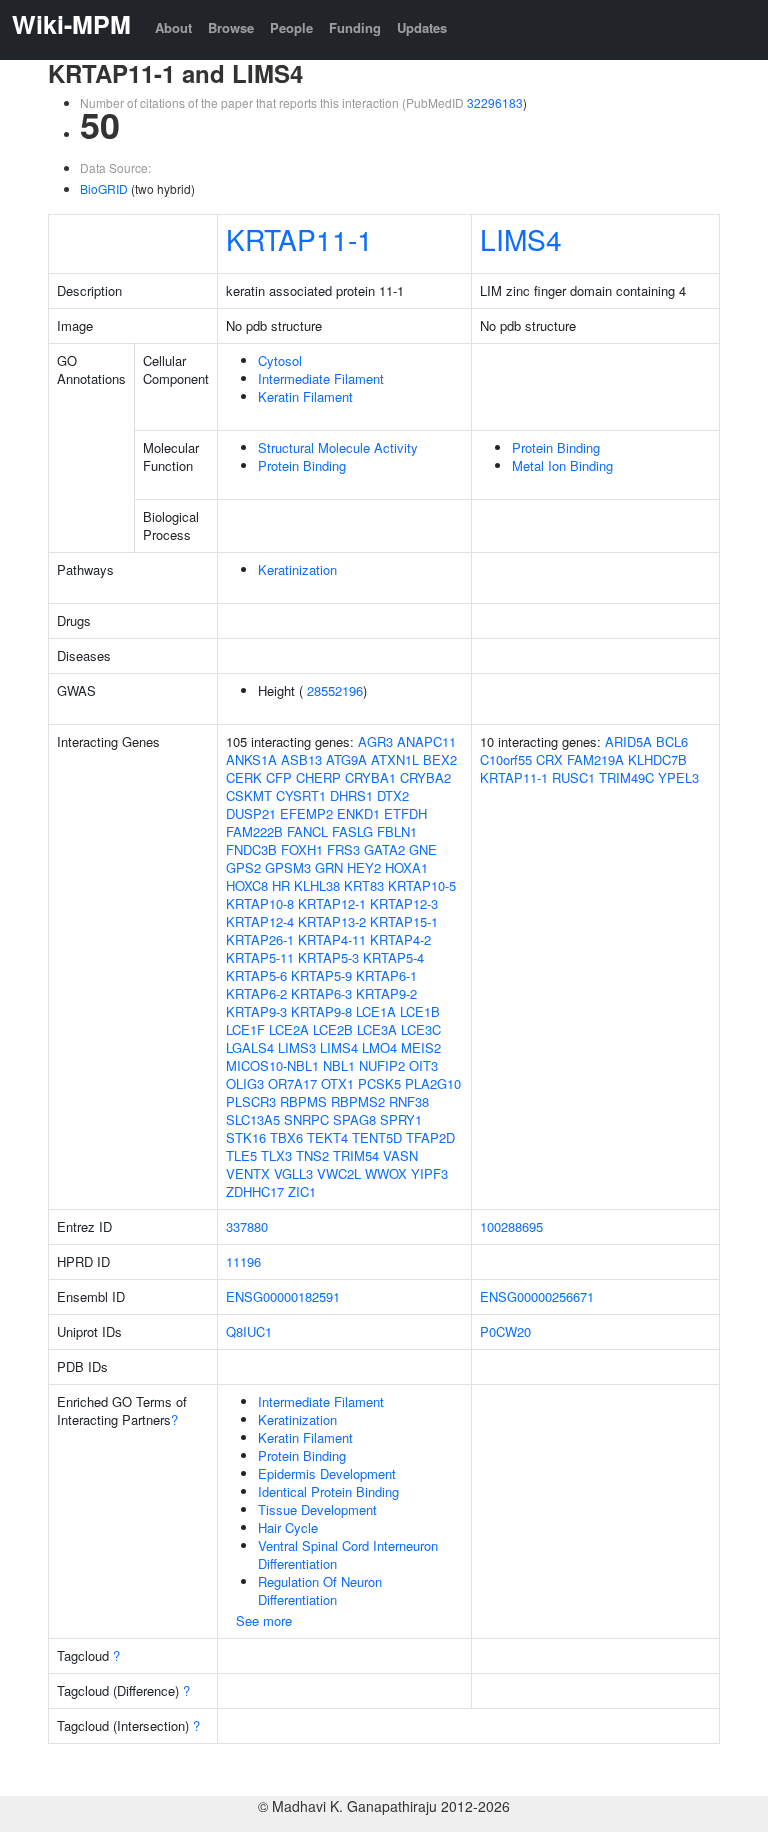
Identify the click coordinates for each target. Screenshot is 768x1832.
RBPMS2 (358, 1101)
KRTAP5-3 (328, 957)
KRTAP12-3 (404, 903)
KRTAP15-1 (404, 921)
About (173, 27)
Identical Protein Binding (328, 1491)
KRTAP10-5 (422, 885)
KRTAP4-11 (332, 939)
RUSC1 (573, 777)
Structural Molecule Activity (338, 447)
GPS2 (243, 867)
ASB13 (301, 759)
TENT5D (377, 1137)
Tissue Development (317, 1509)
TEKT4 (327, 1137)
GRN (329, 867)
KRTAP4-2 (400, 939)
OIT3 (423, 1065)
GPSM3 (288, 867)
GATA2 (384, 849)
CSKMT (249, 795)
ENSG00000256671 (537, 1296)
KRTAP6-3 (321, 993)
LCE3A (377, 1029)
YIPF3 (429, 1173)
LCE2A (289, 1029)
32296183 (495, 102)
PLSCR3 (251, 1101)
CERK (244, 777)
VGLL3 (293, 1173)
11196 (243, 1261)
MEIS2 (421, 1047)
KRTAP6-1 (386, 975)
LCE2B (333, 1029)
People (291, 27)
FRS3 (343, 849)
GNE (423, 849)
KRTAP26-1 (260, 939)
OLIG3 (245, 1083)
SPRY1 (401, 1119)
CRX (549, 759)
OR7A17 (292, 1083)
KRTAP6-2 (256, 993)
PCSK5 (379, 1083)
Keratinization (297, 569)
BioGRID (104, 188)
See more (264, 1620)
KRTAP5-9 (321, 975)
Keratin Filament (305, 396)
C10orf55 (506, 759)
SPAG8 (354, 1119)
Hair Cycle (288, 1527)
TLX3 (276, 1155)
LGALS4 (250, 1047)
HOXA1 (406, 867)
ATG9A (346, 759)
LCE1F (245, 1029)
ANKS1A (251, 759)
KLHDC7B (657, 759)
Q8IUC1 (249, 1331)
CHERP (318, 777)
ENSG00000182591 (283, 1296)
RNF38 (409, 1101)
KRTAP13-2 (332, 921)
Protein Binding (302, 465)
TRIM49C (626, 777)
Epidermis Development (327, 1473)
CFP (279, 777)
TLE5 (241, 1155)
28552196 (335, 690)
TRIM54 (356, 1155)
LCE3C (421, 1029)
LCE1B (420, 1011)
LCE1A (376, 1011)
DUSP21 (251, 813)
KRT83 (364, 885)
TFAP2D (430, 1137)
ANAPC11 (426, 741)
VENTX (248, 1173)
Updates (422, 27)
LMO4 (379, 1047)
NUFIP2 (382, 1065)
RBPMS (303, 1101)
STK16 (246, 1137)
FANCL (307, 831)
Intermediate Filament (321, 378)
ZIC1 (302, 1191)
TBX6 (286, 1137)
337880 (247, 1226)
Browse (231, 27)
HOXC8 (247, 885)
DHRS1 (351, 795)
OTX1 (337, 1083)
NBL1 (339, 1065)
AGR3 (375, 741)
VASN (400, 1155)
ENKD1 (358, 813)
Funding (355, 27)
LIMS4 (521, 239)
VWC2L (339, 1173)
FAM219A (595, 759)
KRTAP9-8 (321, 1011)
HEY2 (364, 867)
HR (281, 885)
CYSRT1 (301, 795)
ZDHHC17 (255, 1191)
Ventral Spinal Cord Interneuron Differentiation (348, 1554)
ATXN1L (395, 759)
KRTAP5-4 (393, 957)
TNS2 (312, 1155)
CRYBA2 (425, 777)
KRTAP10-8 (260, 903)
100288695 (511, 1226)
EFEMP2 (306, 813)
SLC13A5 (253, 1119)
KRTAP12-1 (332, 903)
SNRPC (306, 1119)
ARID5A (628, 741)
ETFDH (405, 813)
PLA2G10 (433, 1083)
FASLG (352, 831)
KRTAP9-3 (256, 1011)
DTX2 (393, 795)
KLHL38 (317, 885)
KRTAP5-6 (256, 975)
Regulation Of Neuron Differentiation (320, 1590)
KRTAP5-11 (260, 957)
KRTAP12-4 (260, 921)
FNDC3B (251, 849)
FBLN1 (397, 831)
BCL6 (672, 741)
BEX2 (440, 759)
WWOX (386, 1173)
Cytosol (280, 360)
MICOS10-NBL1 (272, 1065)
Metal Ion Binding (562, 465)
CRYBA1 (370, 777)
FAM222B (254, 831)
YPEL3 (678, 777)
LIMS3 (297, 1047)
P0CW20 (505, 1331)
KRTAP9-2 (386, 993)
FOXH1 (302, 849)
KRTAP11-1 (299, 239)
